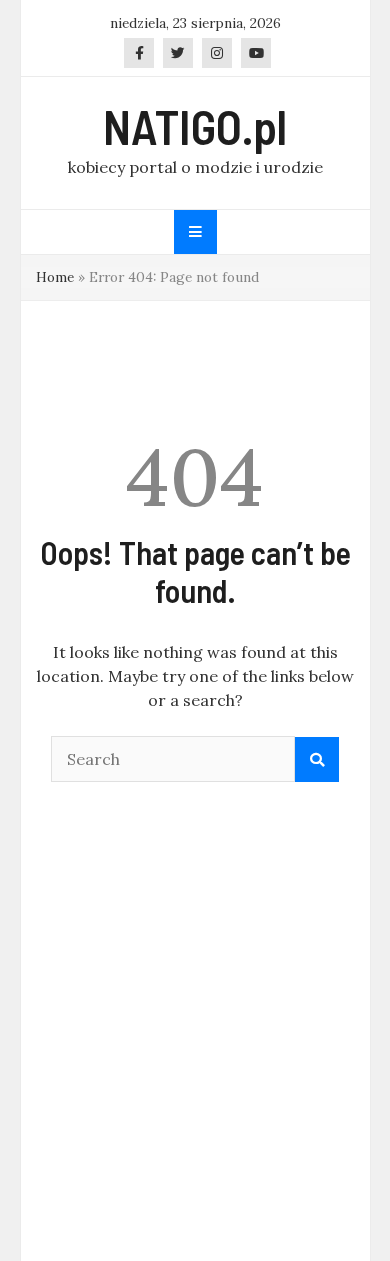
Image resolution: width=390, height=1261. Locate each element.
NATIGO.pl (195, 126)
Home (55, 277)
